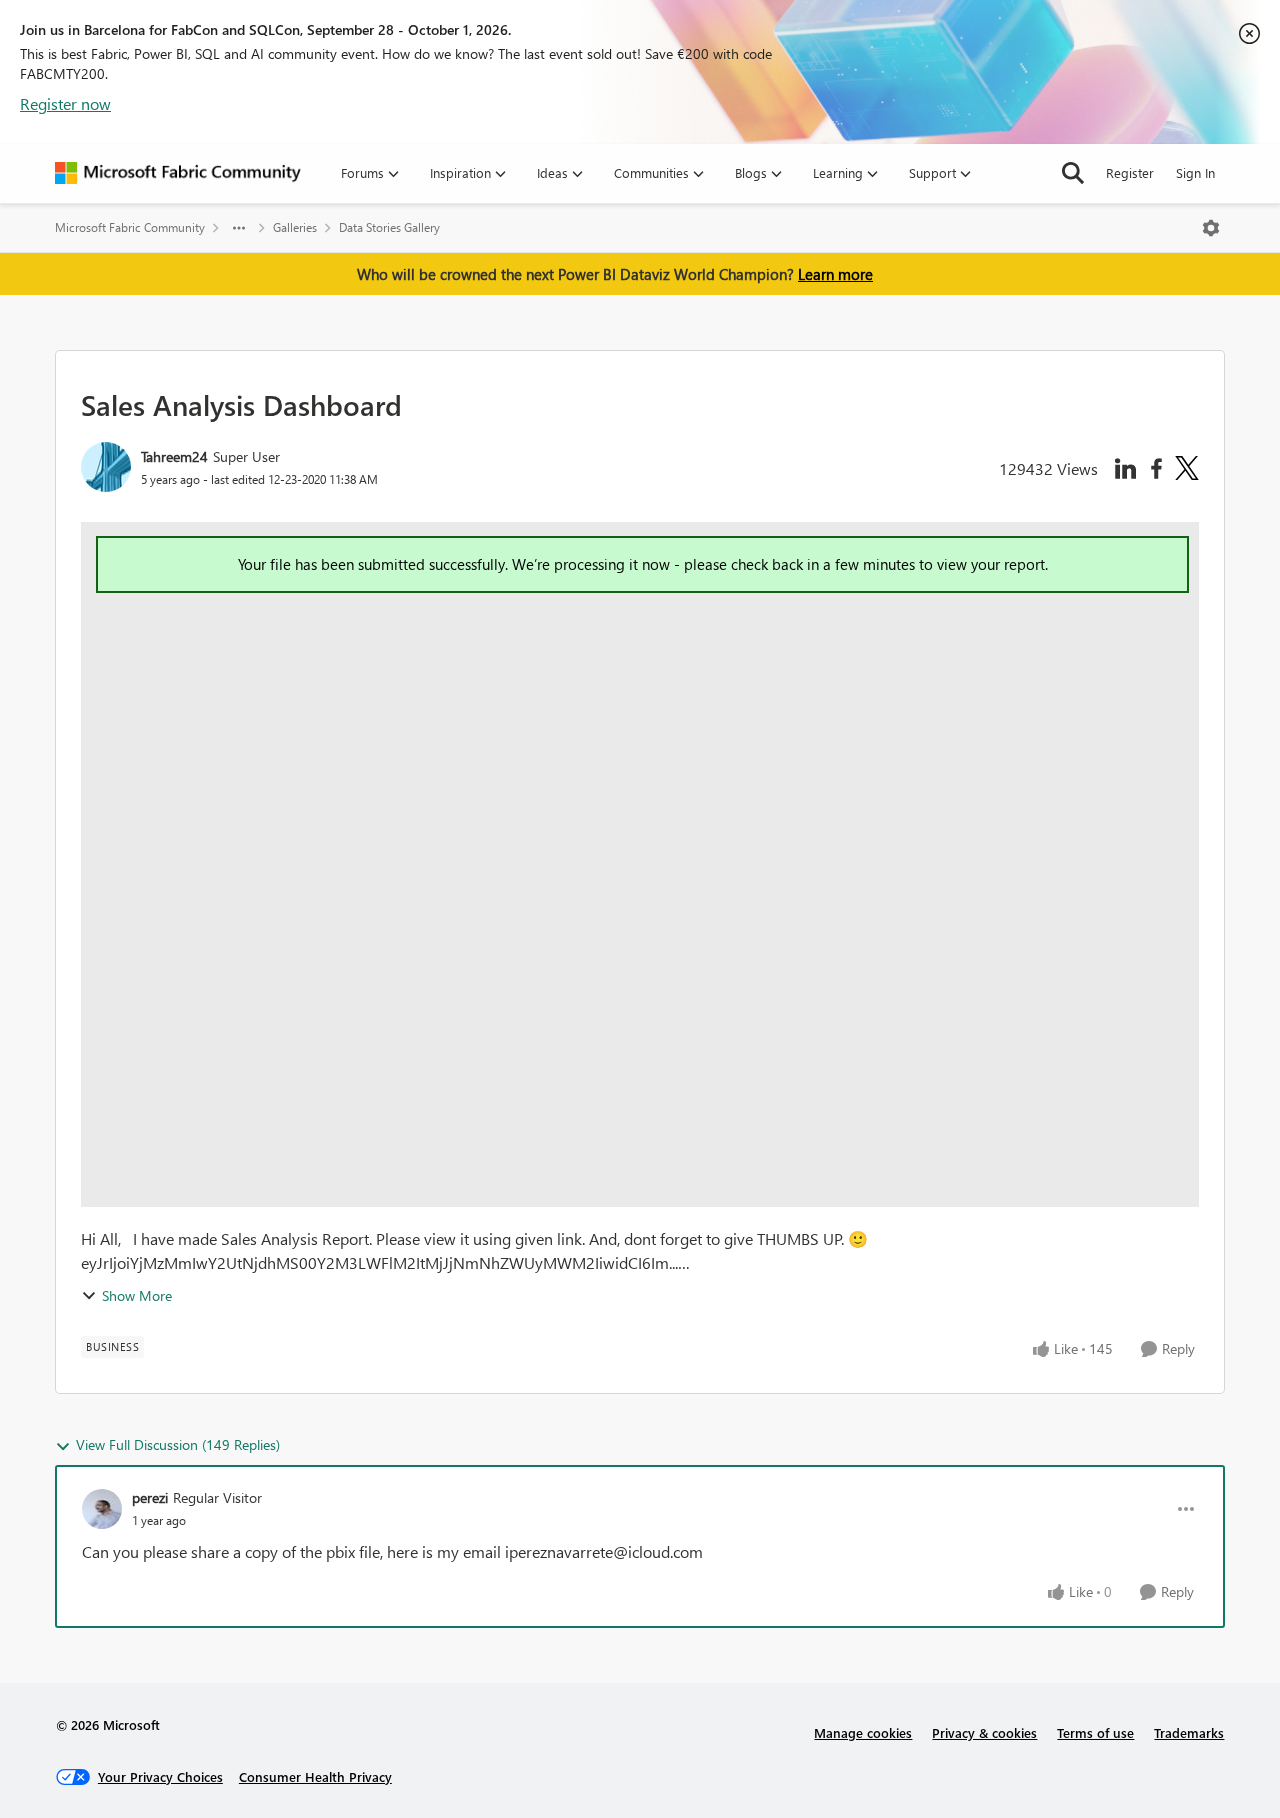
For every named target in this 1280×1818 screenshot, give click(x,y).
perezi (150, 1497)
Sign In (1195, 172)
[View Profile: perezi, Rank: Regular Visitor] (102, 1509)
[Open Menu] (1211, 228)
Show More (137, 1295)
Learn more (835, 274)
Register (1130, 172)
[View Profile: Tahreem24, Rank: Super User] (106, 467)
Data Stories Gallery (389, 227)
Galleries (295, 227)
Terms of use (1095, 1732)
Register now (65, 103)
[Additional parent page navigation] (239, 228)
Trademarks (1189, 1732)
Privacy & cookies (984, 1732)
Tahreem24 (174, 456)
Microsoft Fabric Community (130, 227)
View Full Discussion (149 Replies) (178, 1444)
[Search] (1073, 173)
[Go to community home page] (178, 173)
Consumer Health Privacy (315, 1776)
